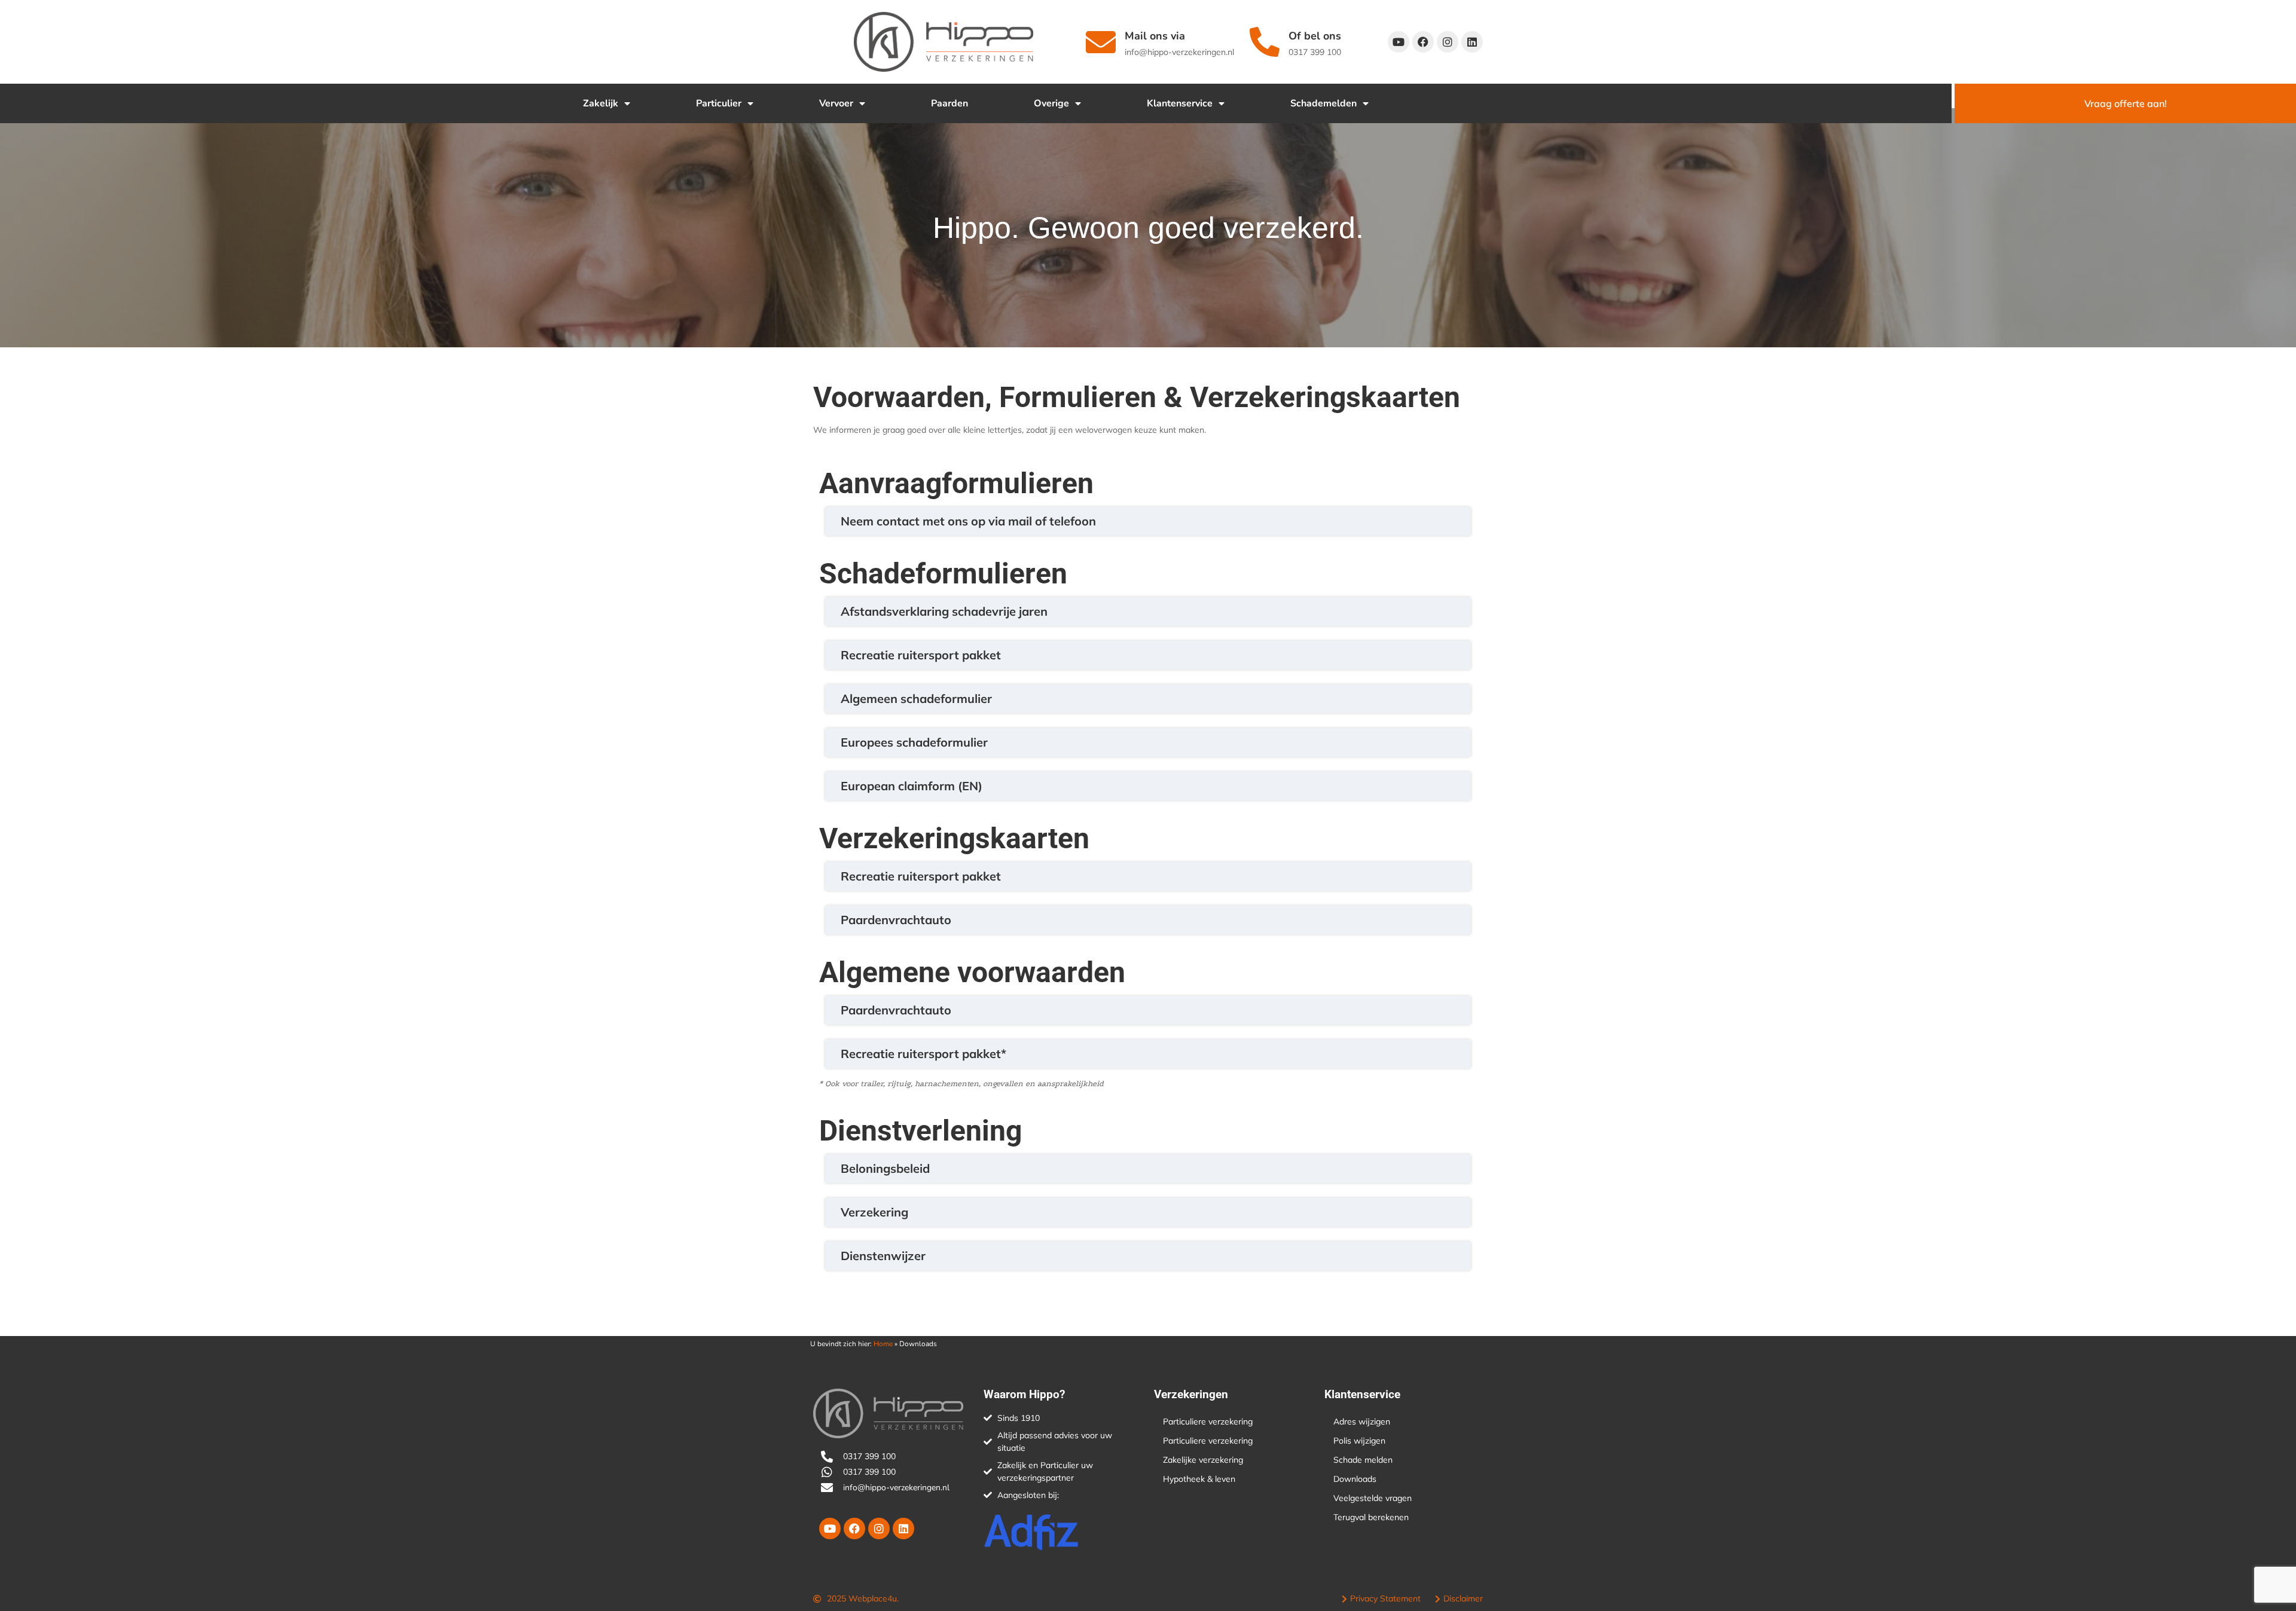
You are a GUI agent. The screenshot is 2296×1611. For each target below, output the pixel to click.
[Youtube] (1399, 42)
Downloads (1355, 1479)
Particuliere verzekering (1208, 1422)
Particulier (719, 103)
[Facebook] (1423, 42)
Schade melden (1363, 1460)
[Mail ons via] (1101, 42)
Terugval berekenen (1371, 1517)
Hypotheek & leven (1199, 1479)
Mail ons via (1155, 36)
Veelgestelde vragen (1373, 1498)
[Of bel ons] (1265, 42)
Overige (1051, 103)
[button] (1148, 521)
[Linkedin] (1472, 42)
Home (883, 1344)
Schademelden (1323, 103)
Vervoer (836, 103)
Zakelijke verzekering (1203, 1460)
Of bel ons (1315, 36)
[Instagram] (1448, 42)
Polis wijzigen (1359, 1441)
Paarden (949, 103)
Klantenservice (1180, 103)
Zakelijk (601, 103)
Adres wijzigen (1362, 1422)
